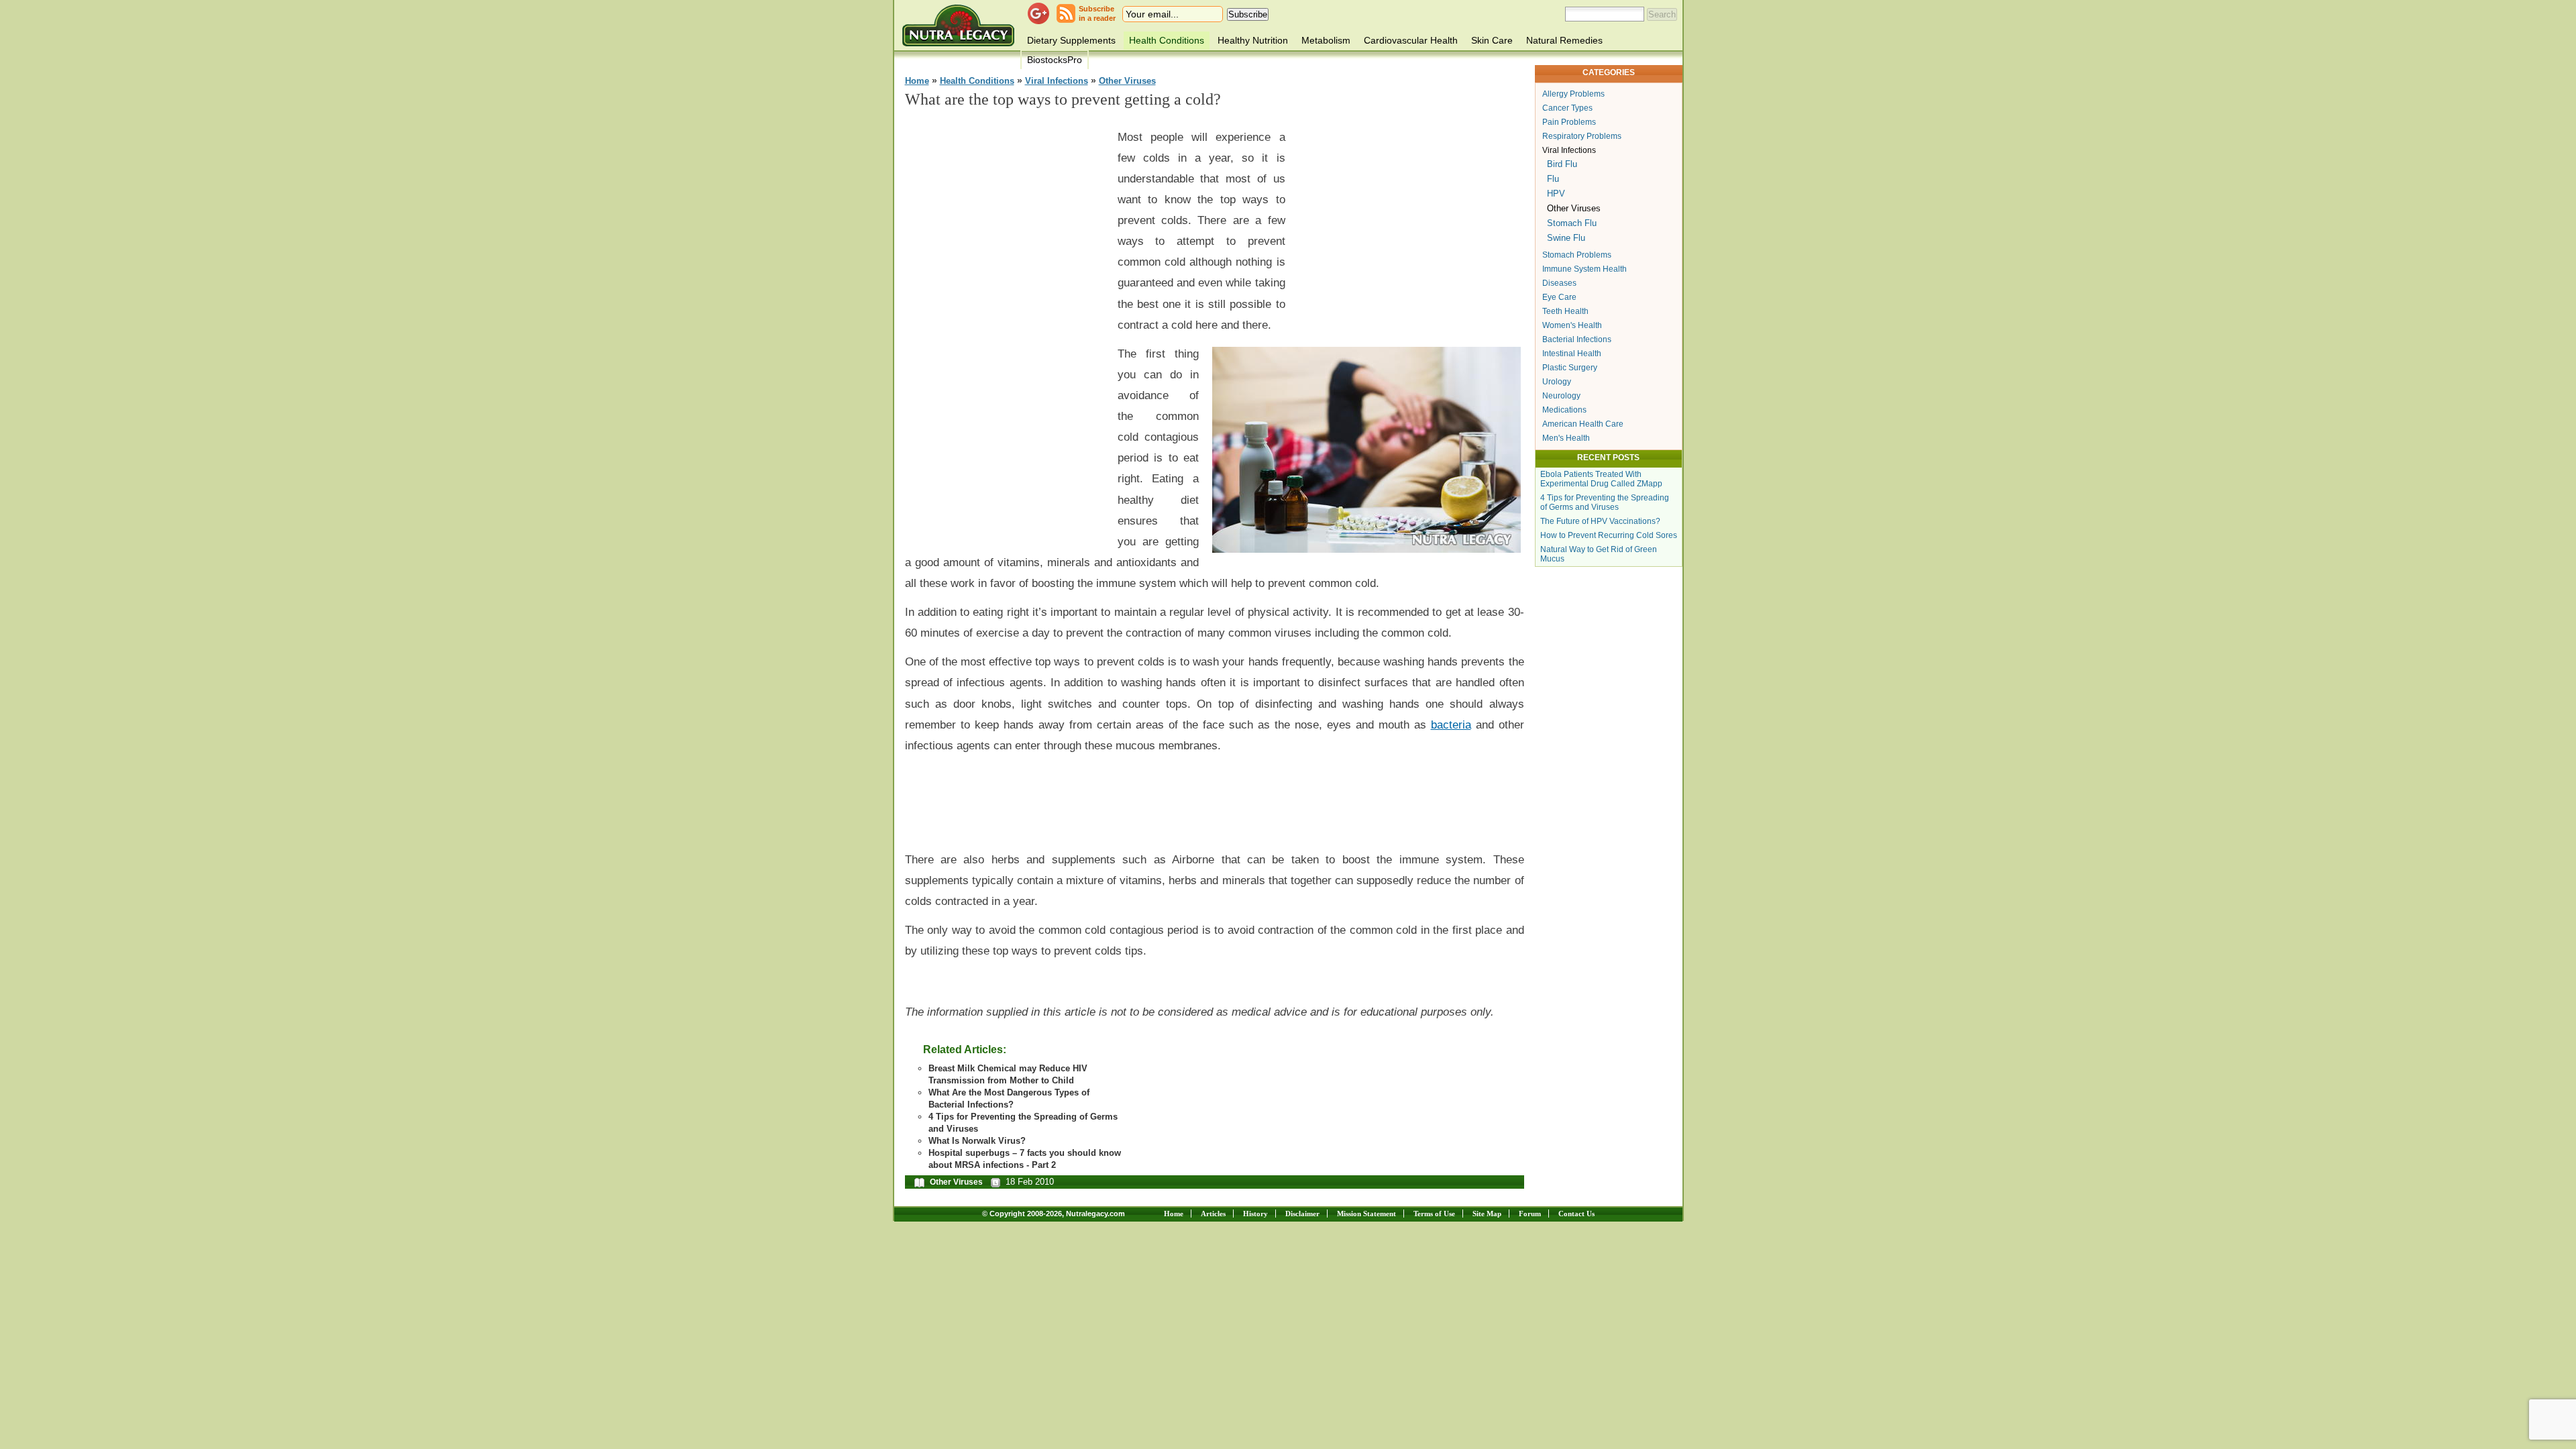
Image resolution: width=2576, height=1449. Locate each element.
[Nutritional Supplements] (958, 25)
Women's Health (1572, 325)
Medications (1564, 410)
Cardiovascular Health (1411, 40)
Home (917, 81)
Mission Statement (1366, 1214)
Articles (1213, 1214)
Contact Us (1576, 1214)
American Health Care (1583, 424)
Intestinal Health (1572, 354)
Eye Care (1559, 297)
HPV (1556, 194)
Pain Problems (1569, 122)
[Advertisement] (1006, 323)
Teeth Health (1565, 311)
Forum (1530, 1214)
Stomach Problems (1577, 255)
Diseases (1559, 283)
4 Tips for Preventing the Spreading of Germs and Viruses (1605, 502)
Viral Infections (1057, 81)
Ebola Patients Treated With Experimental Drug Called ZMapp (1601, 479)
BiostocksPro (1055, 60)
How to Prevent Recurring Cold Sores (1609, 535)
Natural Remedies (1564, 40)
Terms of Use (1434, 1214)
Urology (1557, 382)
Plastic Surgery (1570, 368)
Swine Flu (1566, 238)
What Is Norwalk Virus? (977, 1141)
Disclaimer (1302, 1214)
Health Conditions (1167, 40)
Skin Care (1492, 40)
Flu (1553, 179)
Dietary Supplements (1071, 40)
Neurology (1561, 396)
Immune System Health (1585, 269)
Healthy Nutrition (1253, 40)
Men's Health (1566, 438)
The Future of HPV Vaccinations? (1600, 521)
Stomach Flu (1572, 223)
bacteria (1451, 724)
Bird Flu (1562, 164)
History (1255, 1214)
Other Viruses (1127, 81)
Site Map (1487, 1214)
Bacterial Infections (1577, 339)
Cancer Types (1567, 108)
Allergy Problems (1573, 94)
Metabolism (1326, 40)
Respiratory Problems (1582, 136)
